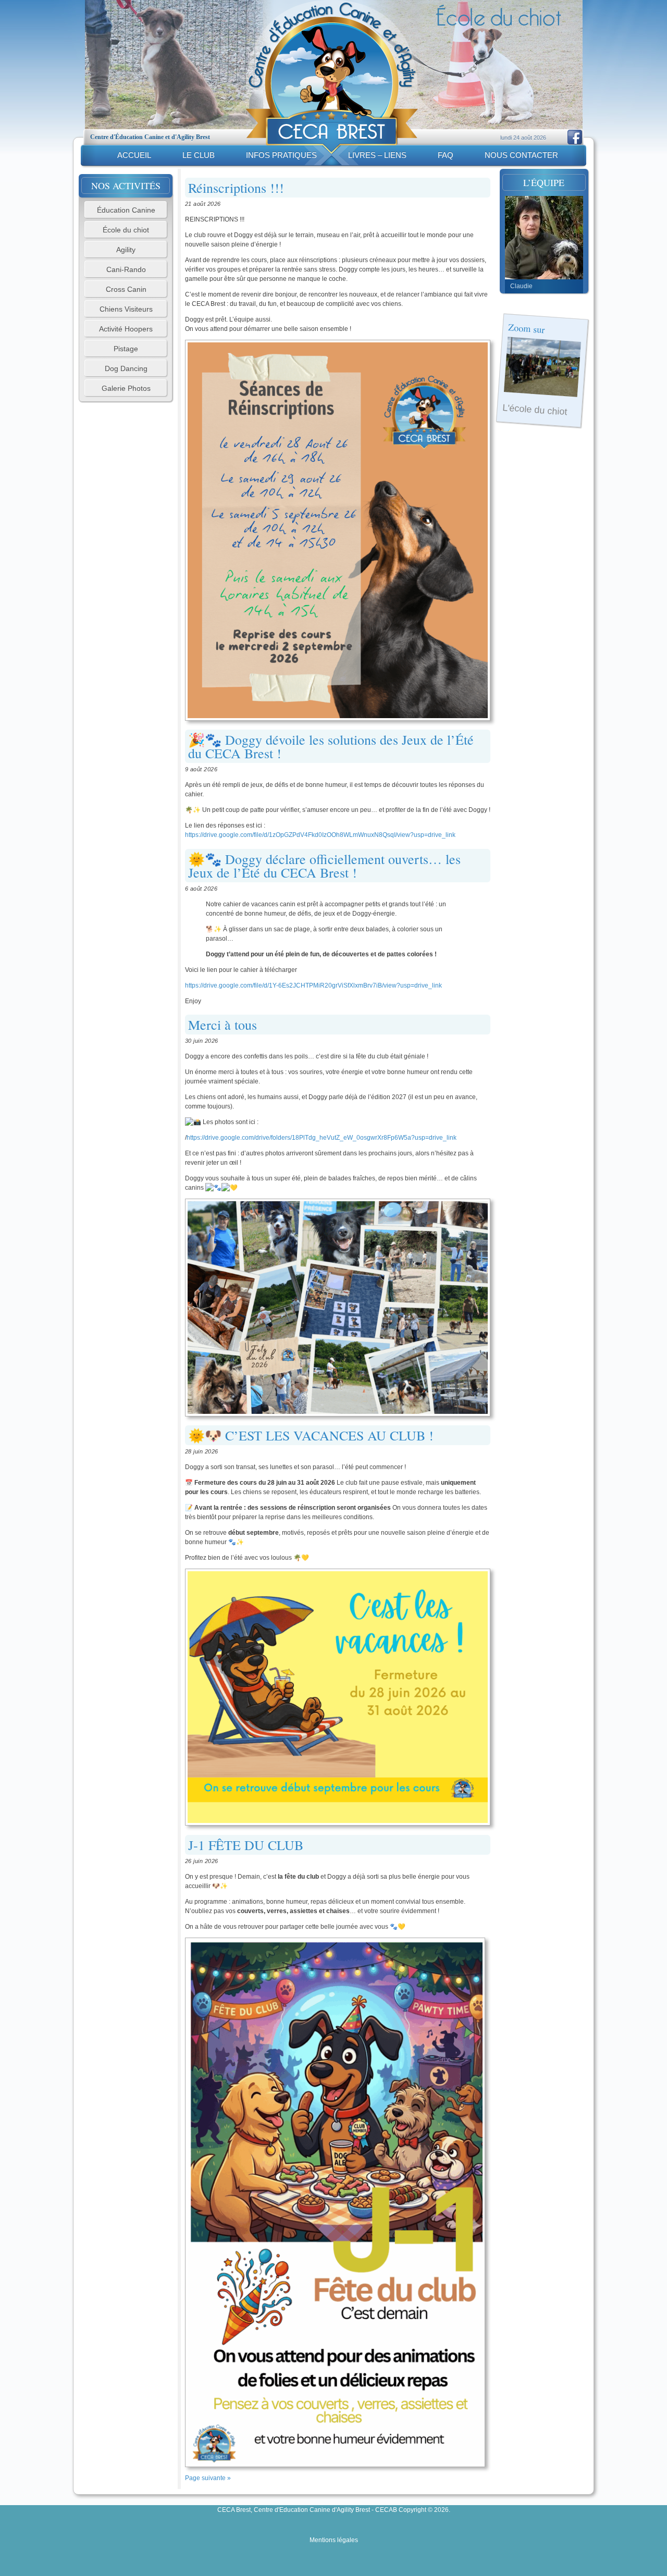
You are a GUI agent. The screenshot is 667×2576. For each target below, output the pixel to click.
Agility (126, 250)
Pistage (126, 349)
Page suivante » (208, 2478)
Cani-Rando (126, 269)
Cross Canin (126, 289)
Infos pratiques (281, 155)
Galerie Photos (126, 388)
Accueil (134, 155)
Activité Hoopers (126, 329)
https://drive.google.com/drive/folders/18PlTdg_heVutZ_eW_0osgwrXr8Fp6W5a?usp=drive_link (322, 1138)
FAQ (446, 155)
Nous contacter (521, 155)
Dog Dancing (126, 368)
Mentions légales (334, 2540)
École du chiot (126, 230)
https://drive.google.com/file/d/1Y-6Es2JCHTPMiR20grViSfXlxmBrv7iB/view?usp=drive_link (313, 985)
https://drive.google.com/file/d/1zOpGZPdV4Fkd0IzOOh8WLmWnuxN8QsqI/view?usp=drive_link (320, 835)
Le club (199, 155)
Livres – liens (377, 155)
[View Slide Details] (544, 238)
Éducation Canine (126, 210)
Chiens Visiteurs (126, 309)
